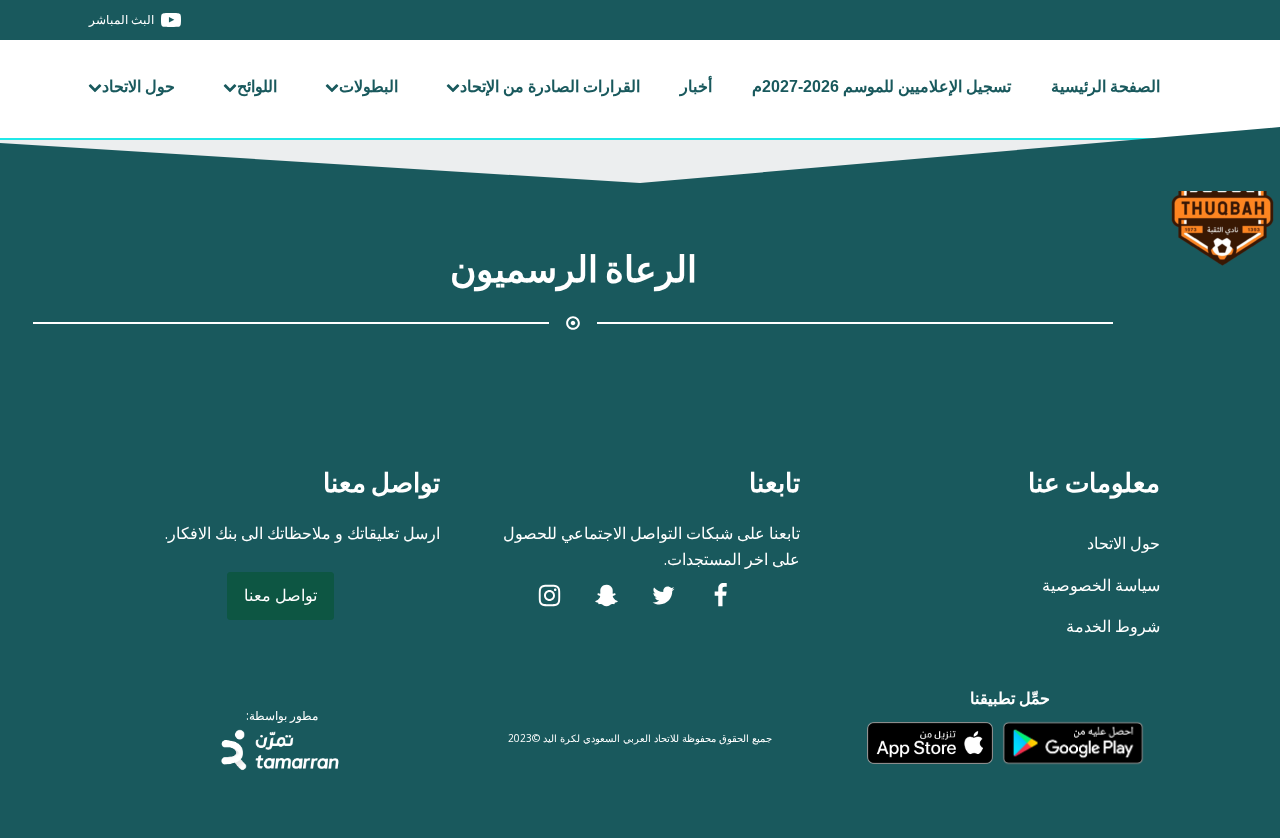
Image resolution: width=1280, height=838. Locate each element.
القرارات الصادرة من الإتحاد (550, 86)
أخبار (696, 86)
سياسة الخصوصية (1101, 585)
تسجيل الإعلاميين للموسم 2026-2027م (881, 86)
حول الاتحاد (138, 86)
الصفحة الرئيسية (1105, 86)
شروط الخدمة (1113, 626)
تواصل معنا (280, 595)
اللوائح (257, 86)
